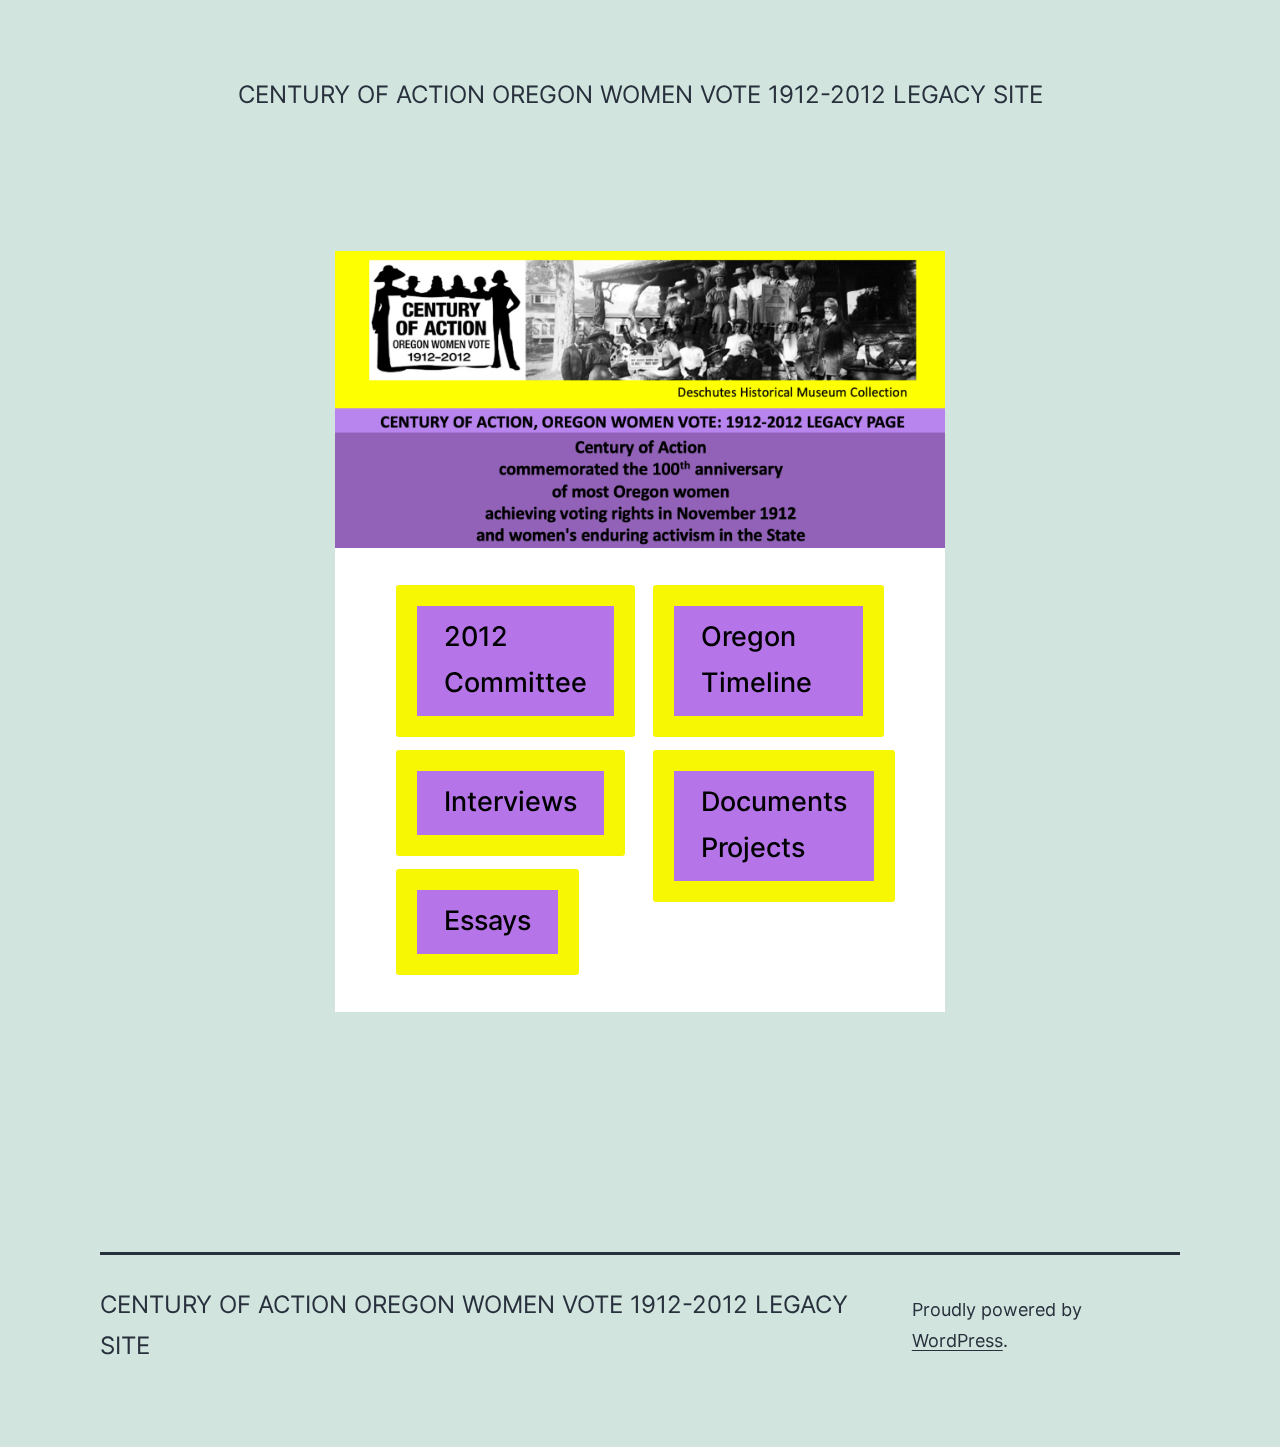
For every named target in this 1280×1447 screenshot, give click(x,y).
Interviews (510, 801)
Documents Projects (774, 824)
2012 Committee (515, 659)
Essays (487, 920)
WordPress (957, 1340)
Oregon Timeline (756, 659)
